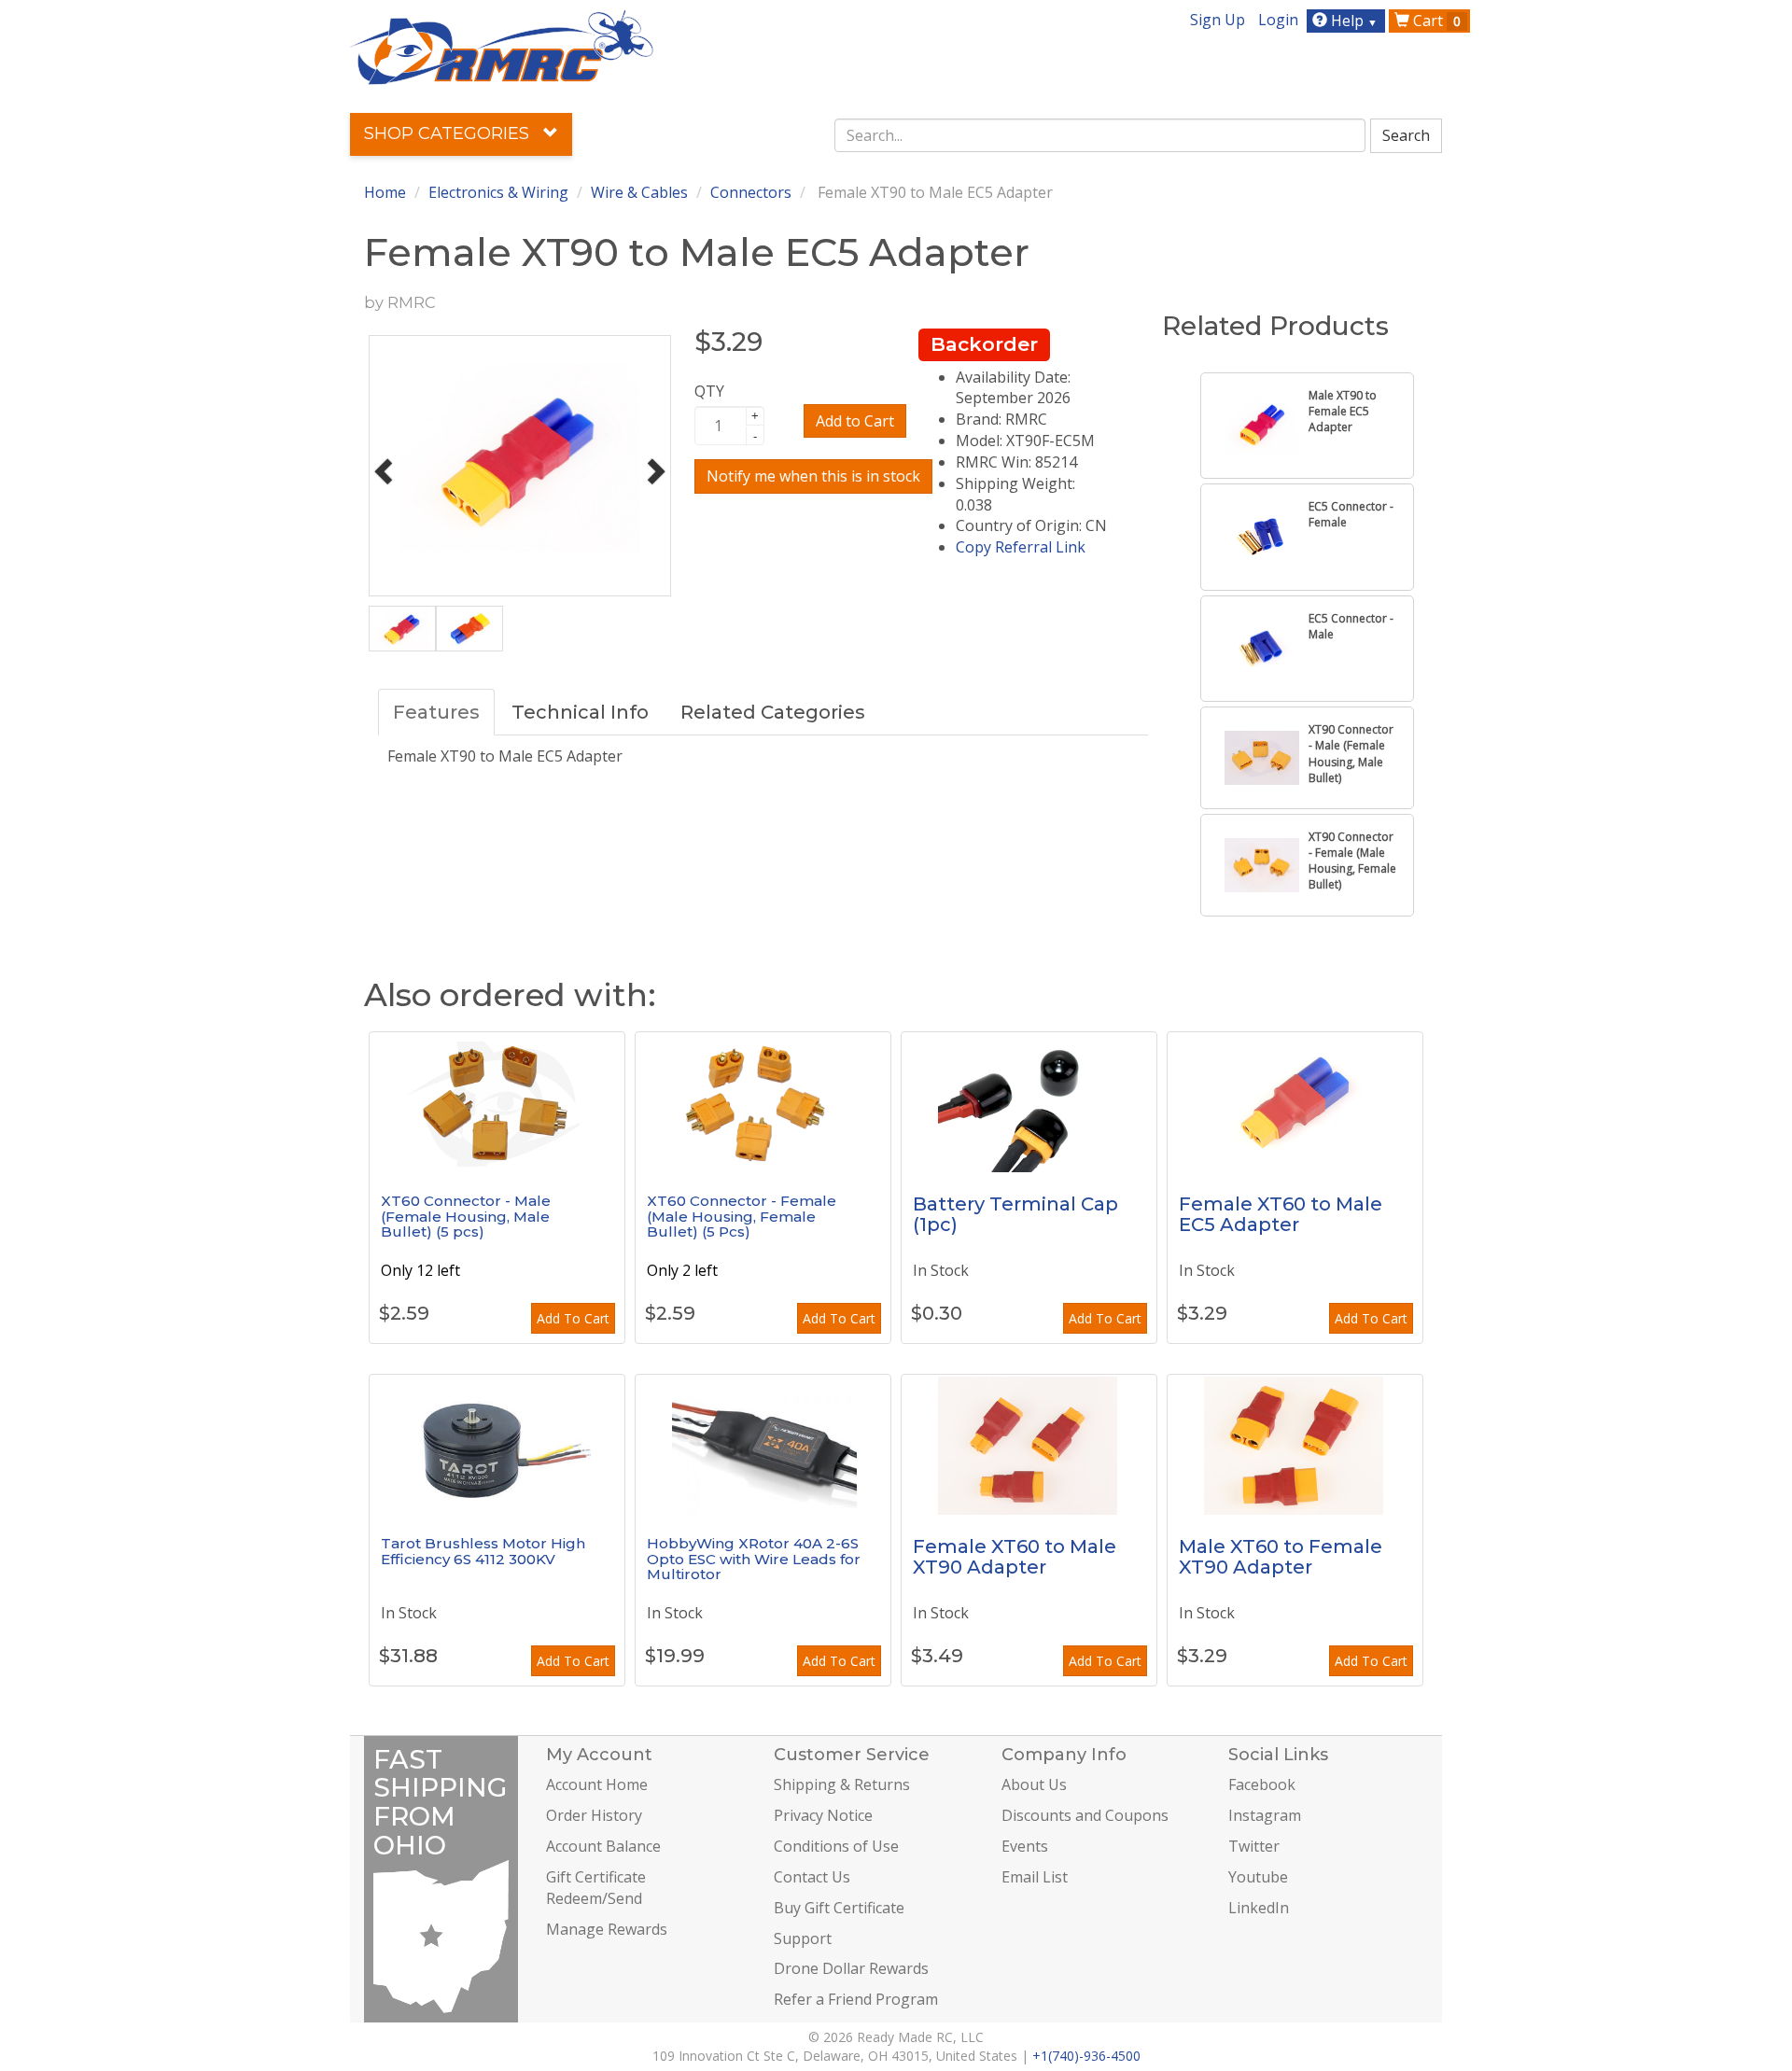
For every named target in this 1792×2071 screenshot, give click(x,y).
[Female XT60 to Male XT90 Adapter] (1029, 1445)
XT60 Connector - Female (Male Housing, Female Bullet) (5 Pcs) (742, 1216)
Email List (1035, 1877)
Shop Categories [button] (449, 133)
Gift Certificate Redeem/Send (596, 1888)
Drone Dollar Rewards (851, 1968)
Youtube (1258, 1877)
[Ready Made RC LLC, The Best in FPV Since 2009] (502, 46)
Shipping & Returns (842, 1784)
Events (1025, 1846)
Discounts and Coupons (1085, 1815)
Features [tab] (436, 712)
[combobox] (1100, 135)
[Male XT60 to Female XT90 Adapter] (1295, 1445)
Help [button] (1352, 21)
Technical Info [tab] (580, 712)
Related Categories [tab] (773, 712)
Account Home (597, 1784)
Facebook (1262, 1784)
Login (1278, 20)
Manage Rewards (607, 1929)
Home (385, 192)
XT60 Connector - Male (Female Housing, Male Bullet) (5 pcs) (466, 1216)
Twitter (1254, 1846)
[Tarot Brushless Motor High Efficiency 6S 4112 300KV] (497, 1445)
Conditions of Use (836, 1846)
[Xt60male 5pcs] (497, 1102)
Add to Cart (855, 421)
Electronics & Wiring (498, 192)
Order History (594, 1815)
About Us (1034, 1784)
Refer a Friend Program (856, 1999)
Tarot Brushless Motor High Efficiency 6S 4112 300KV (483, 1551)
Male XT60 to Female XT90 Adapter (1281, 1557)
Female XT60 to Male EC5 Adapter (1281, 1214)
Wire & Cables (639, 192)
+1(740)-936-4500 (1086, 2056)
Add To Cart (573, 1318)
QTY (709, 391)
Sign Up (1218, 20)
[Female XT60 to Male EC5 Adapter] (1295, 1102)
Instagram (1265, 1815)
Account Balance (603, 1846)
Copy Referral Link (1021, 547)
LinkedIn (1259, 1908)
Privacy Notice (823, 1815)
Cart (1435, 21)
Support (803, 1938)
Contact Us (812, 1877)
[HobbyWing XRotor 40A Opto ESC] (763, 1445)
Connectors (751, 192)
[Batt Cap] (1029, 1102)
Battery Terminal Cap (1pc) (1015, 1214)
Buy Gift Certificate (839, 1908)
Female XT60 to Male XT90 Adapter (1015, 1557)
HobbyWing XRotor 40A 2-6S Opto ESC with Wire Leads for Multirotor (754, 1559)
